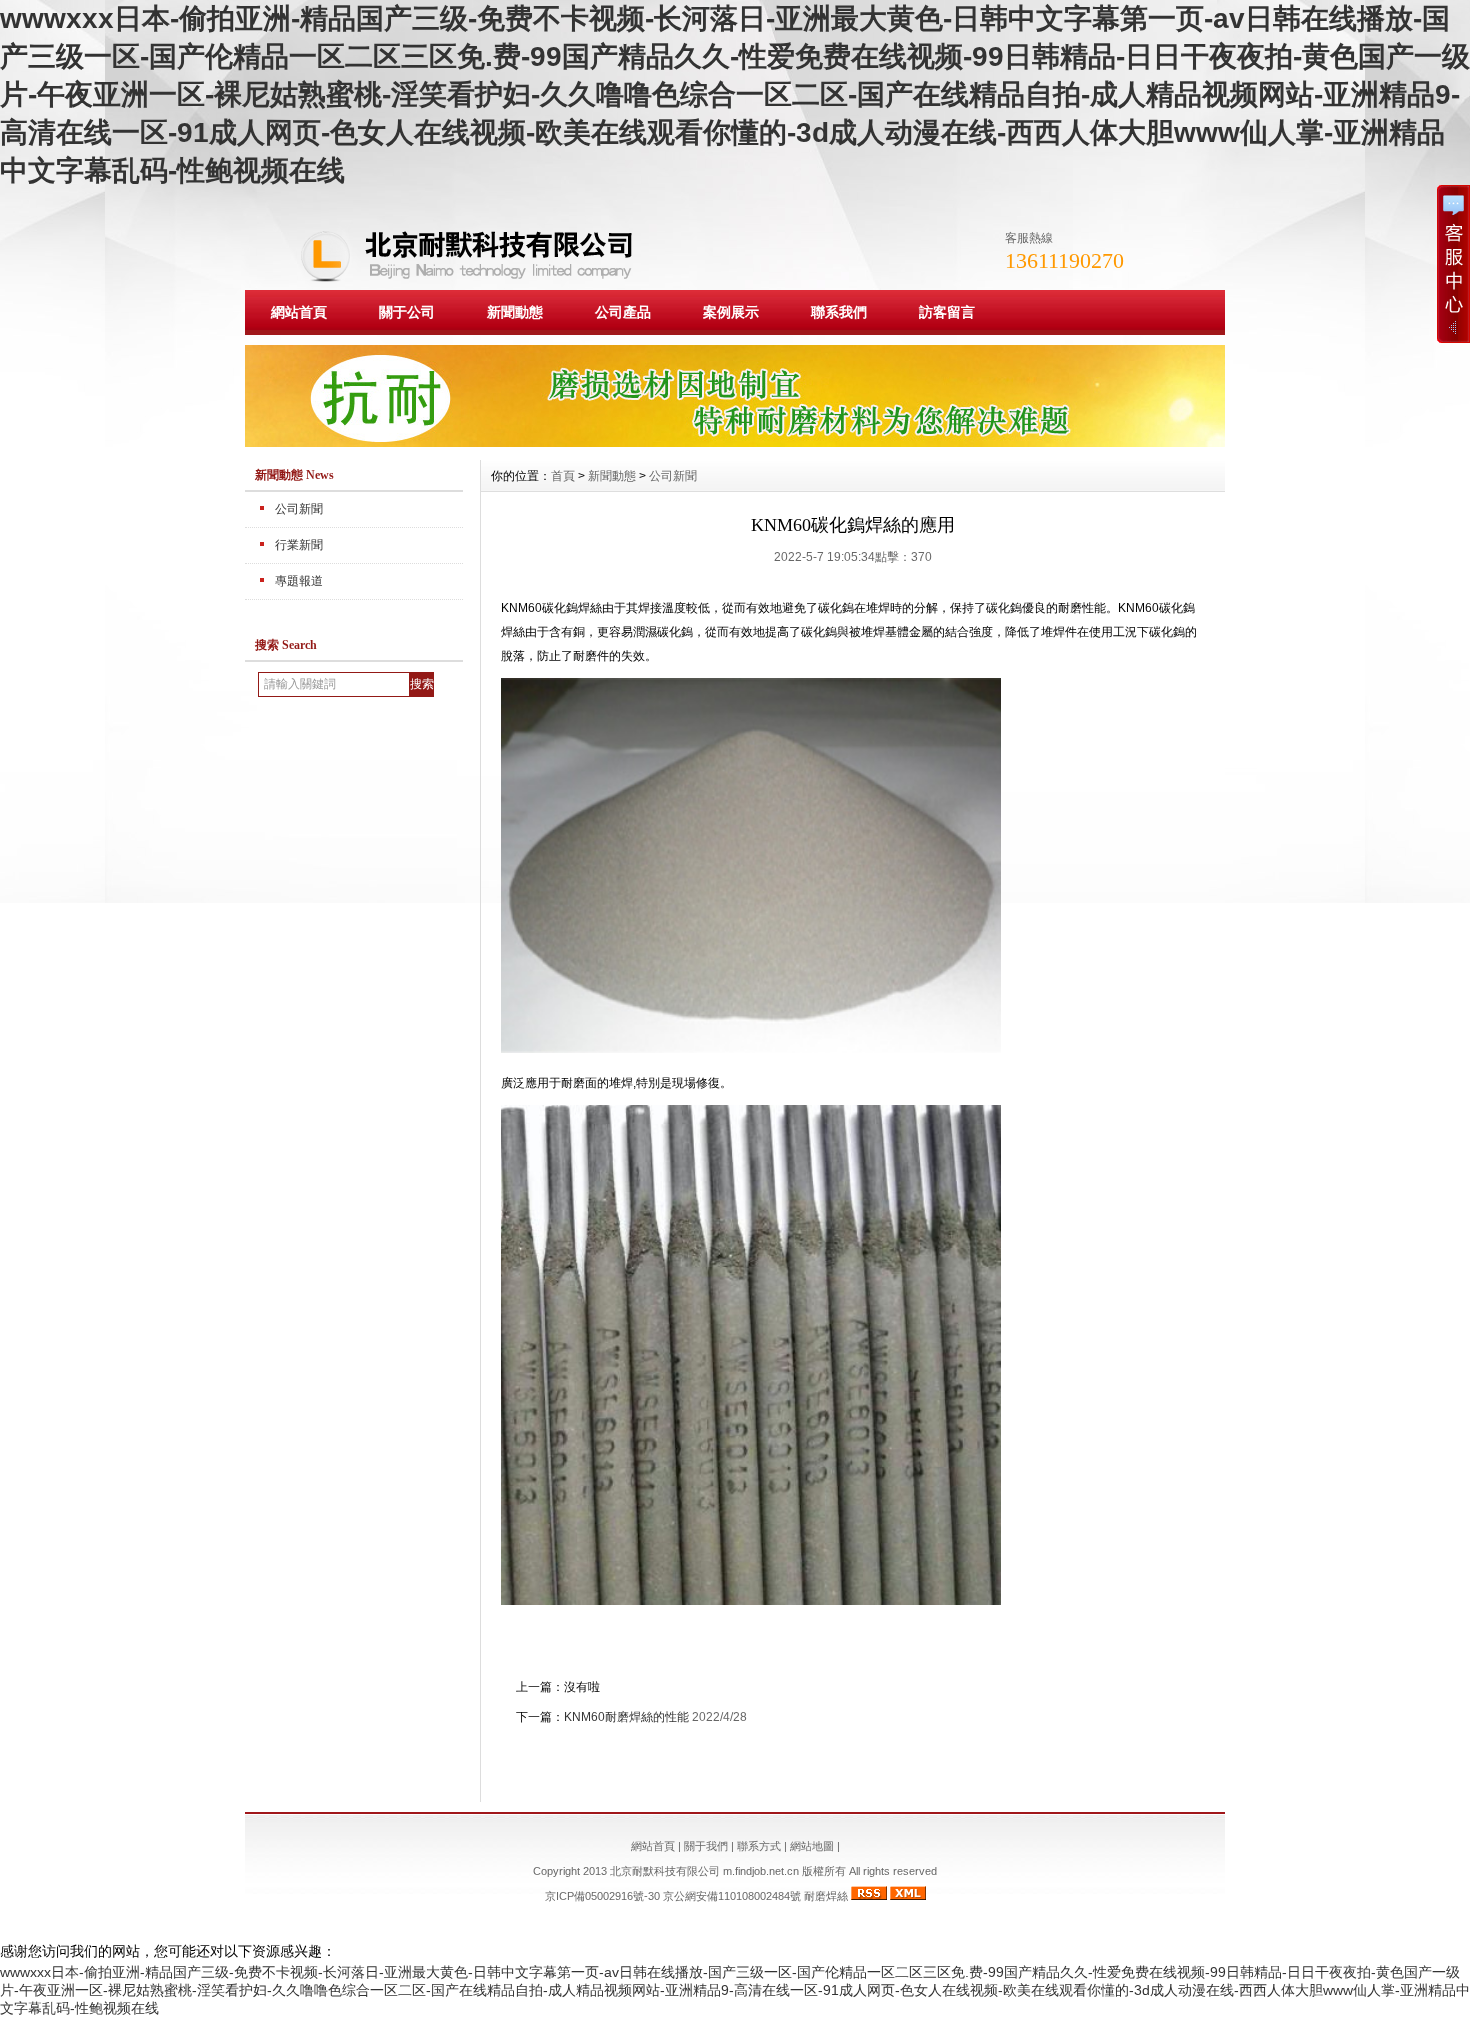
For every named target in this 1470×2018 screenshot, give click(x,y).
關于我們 (706, 1846)
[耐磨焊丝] (735, 442)
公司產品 (623, 312)
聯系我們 (839, 312)
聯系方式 (759, 1846)
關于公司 (407, 312)
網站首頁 (299, 312)
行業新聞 (299, 545)
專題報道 (299, 581)
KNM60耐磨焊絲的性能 (626, 1717)
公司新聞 (299, 509)
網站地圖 (812, 1846)
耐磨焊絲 (826, 1896)
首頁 (563, 476)
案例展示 (731, 312)
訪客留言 (947, 312)
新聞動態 (515, 312)
